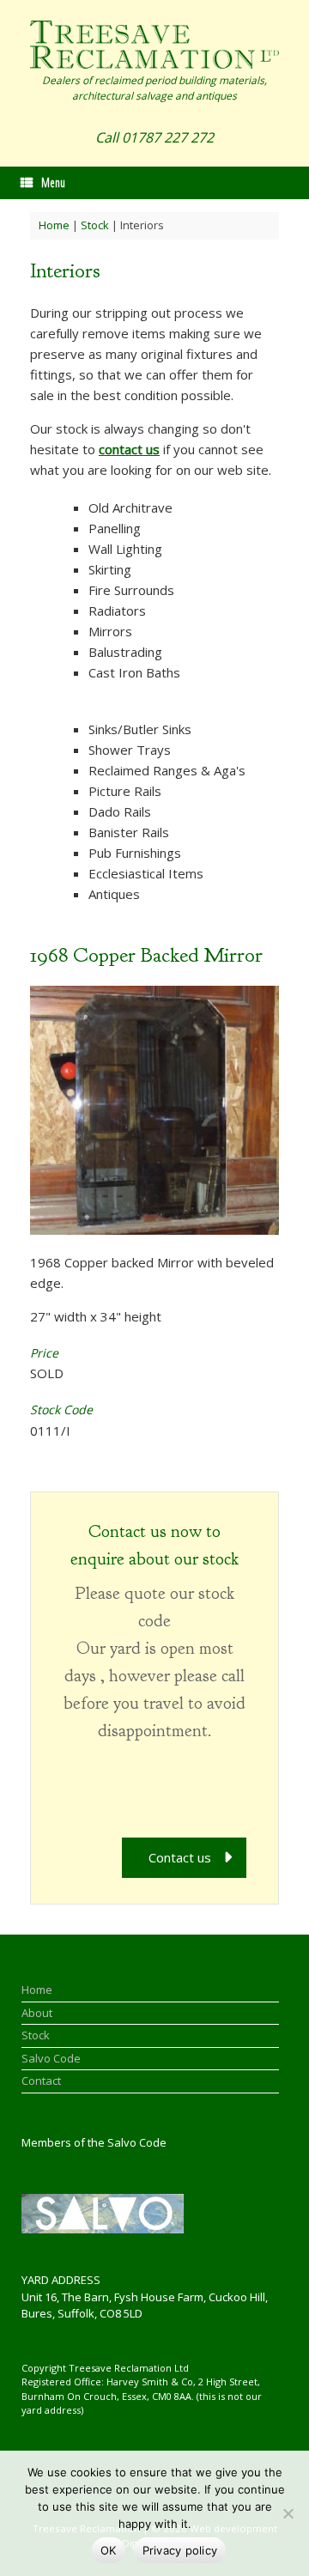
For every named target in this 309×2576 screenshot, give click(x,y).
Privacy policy (180, 2550)
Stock (95, 225)
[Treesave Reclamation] (154, 45)
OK (109, 2550)
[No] (288, 2513)
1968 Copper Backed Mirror (146, 955)
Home (54, 225)
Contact (41, 2081)
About (37, 2013)
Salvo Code (51, 2058)
